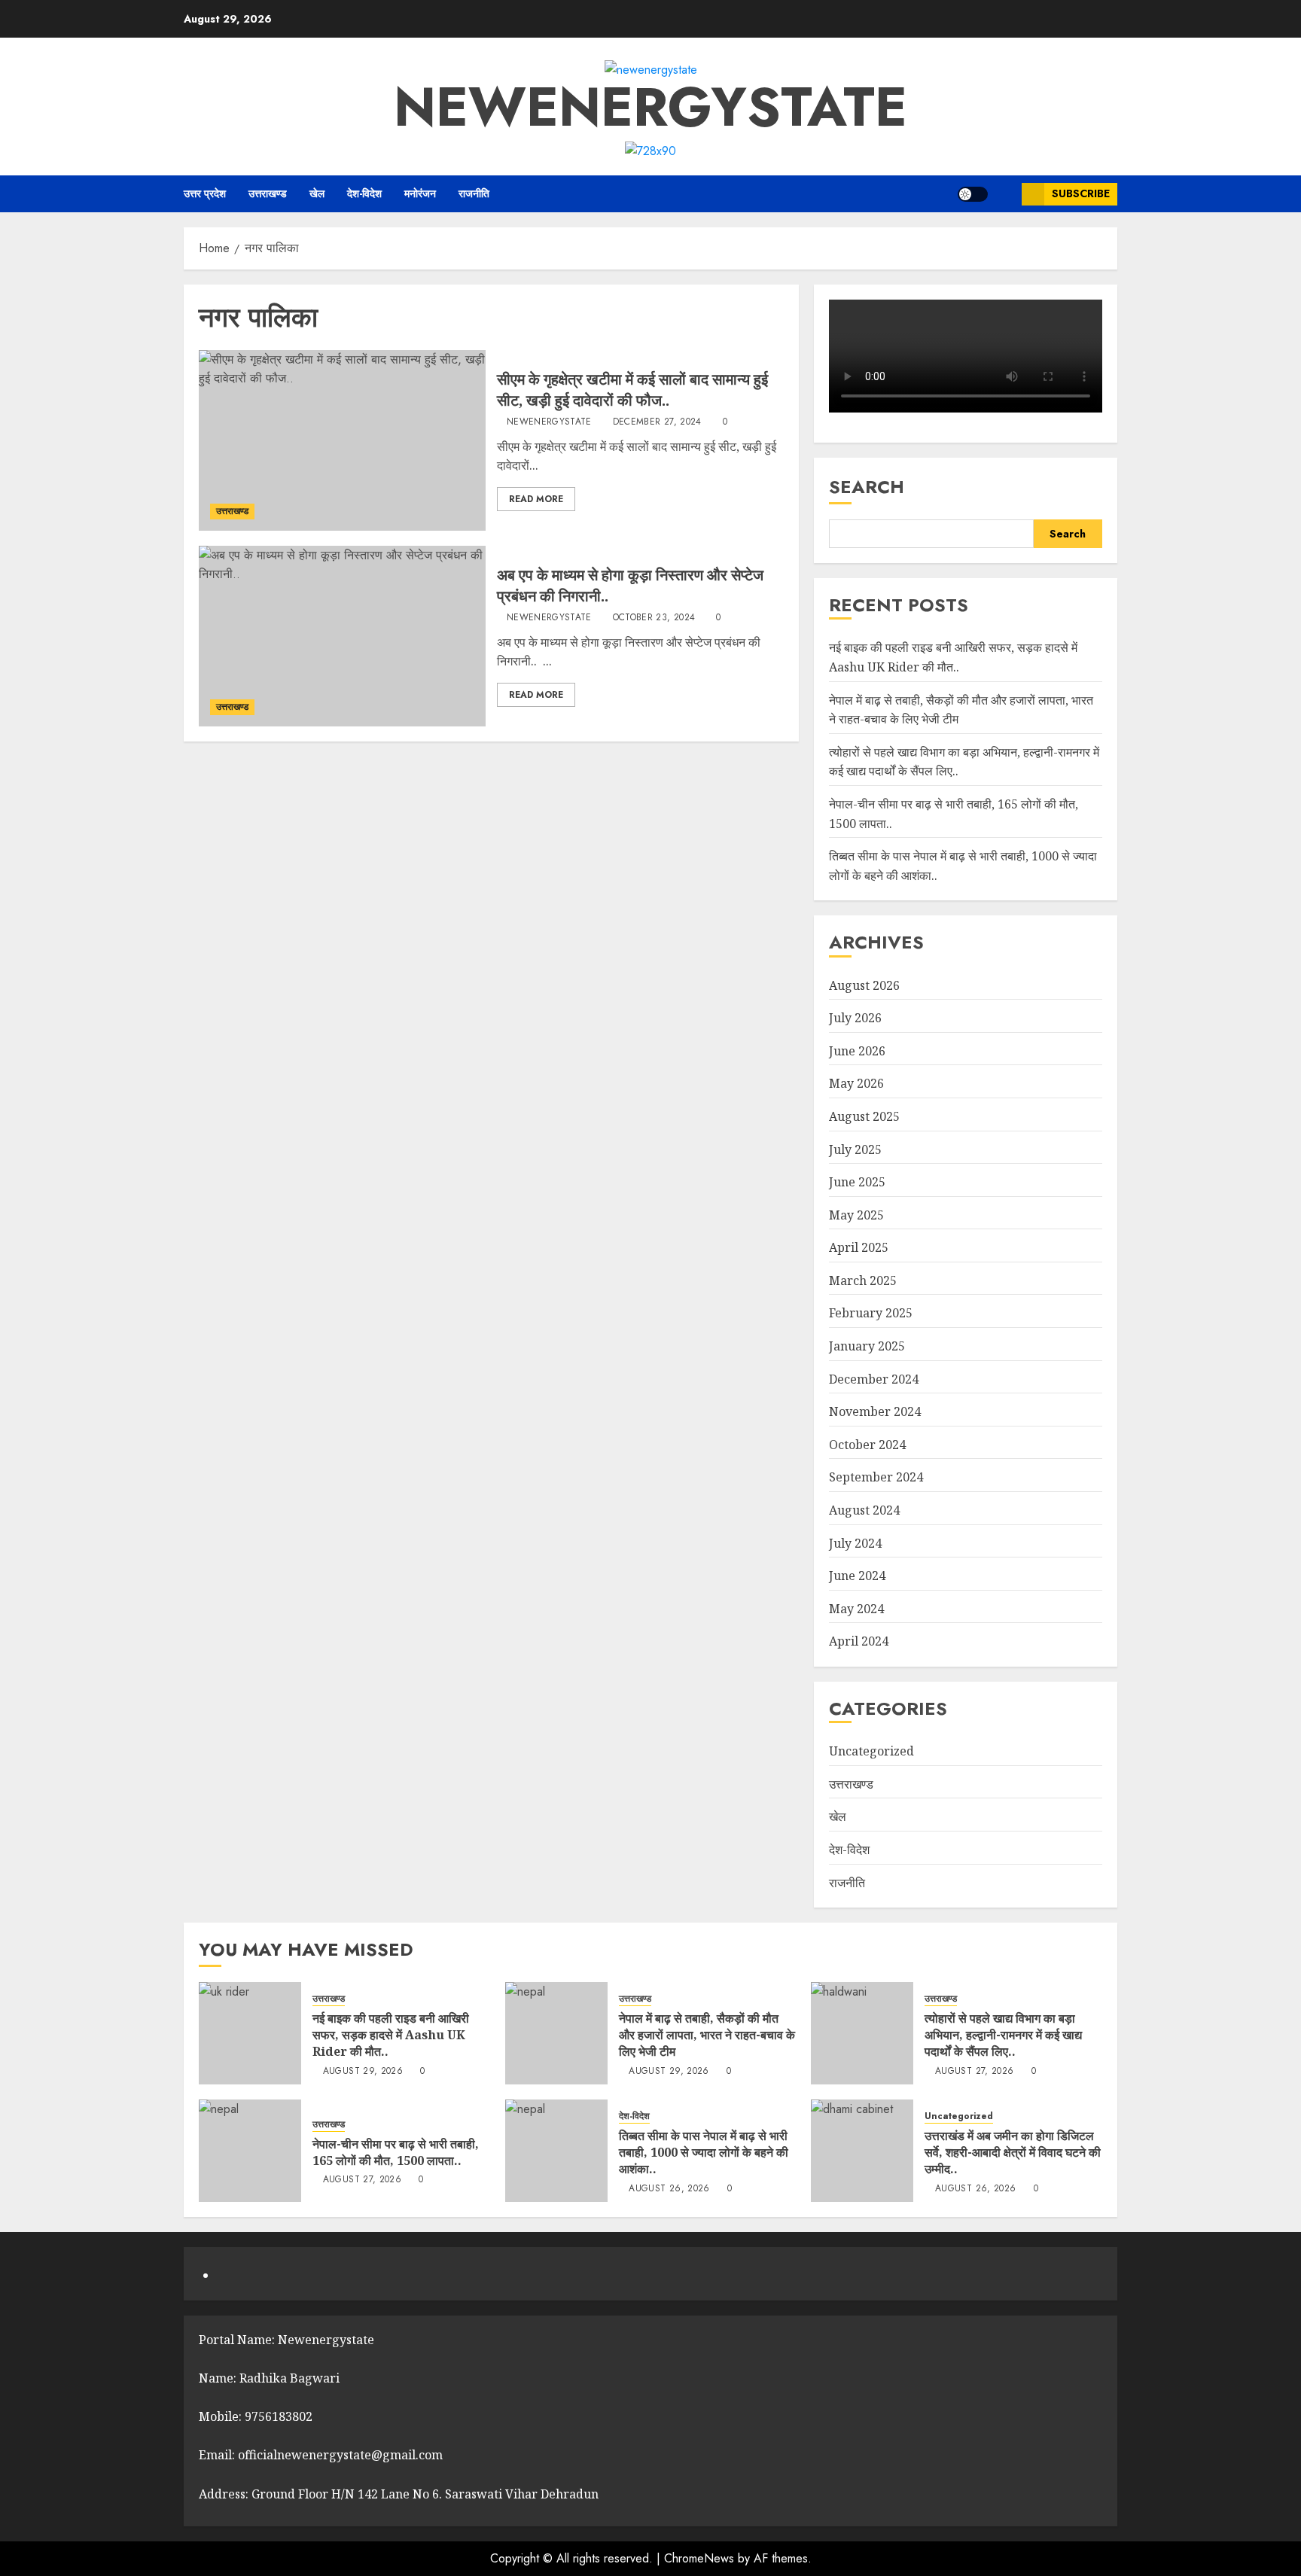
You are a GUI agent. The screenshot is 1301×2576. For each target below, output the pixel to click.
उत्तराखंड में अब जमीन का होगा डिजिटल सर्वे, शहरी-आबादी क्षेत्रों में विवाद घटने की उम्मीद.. (1013, 2153)
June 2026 (857, 1051)
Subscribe (1081, 193)
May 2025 (856, 1215)
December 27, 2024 (657, 422)
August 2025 (864, 1116)
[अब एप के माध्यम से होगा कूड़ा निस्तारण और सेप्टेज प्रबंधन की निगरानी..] (342, 636)
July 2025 (855, 1149)
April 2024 (859, 1641)
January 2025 (867, 1346)
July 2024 (855, 1543)
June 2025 (857, 1182)
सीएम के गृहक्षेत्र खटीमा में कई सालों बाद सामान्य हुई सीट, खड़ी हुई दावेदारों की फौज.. (632, 390)
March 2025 (863, 1280)
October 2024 (867, 1445)
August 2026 (864, 985)
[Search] (1005, 194)
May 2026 (856, 1083)
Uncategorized (871, 1751)
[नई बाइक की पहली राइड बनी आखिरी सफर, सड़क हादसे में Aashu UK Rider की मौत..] (250, 2033)
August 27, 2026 (974, 2072)
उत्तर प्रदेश (205, 193)
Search (867, 487)
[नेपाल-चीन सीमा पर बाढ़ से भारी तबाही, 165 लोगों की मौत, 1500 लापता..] (250, 2151)
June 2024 (857, 1576)
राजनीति (474, 193)
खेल (317, 193)
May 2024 (856, 1609)
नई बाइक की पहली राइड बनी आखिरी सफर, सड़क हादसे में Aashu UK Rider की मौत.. (391, 2035)
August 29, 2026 (363, 2072)
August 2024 (864, 1510)
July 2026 (855, 1018)
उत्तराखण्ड (268, 193)
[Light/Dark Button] (973, 194)
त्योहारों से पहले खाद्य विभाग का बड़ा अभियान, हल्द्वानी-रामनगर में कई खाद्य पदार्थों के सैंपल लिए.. (1003, 2035)
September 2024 (876, 1477)
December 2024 (874, 1379)
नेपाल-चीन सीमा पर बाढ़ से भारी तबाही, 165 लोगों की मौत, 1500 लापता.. (396, 2152)
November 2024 (875, 1411)
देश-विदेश (364, 193)
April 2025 (859, 1247)
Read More (536, 499)
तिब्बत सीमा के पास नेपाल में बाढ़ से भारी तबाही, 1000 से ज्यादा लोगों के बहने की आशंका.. (704, 2153)
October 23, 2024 (654, 618)
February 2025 (871, 1313)
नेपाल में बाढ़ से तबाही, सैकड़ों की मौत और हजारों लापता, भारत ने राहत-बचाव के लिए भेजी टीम (707, 2035)
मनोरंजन (420, 193)
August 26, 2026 (669, 2189)
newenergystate (650, 107)
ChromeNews (699, 2558)
